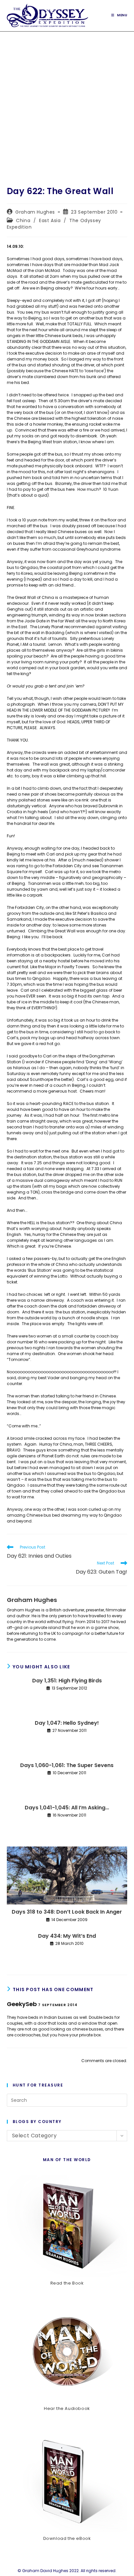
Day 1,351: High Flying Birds (67, 1681)
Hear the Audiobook (67, 2408)
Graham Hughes (35, 212)
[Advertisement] (67, 102)
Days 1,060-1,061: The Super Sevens (67, 1765)
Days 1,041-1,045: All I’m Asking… (67, 1808)
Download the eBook (67, 2538)
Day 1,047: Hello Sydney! (67, 1723)
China (23, 220)
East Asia (50, 220)
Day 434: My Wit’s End (67, 1936)
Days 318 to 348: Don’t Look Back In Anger (67, 1912)
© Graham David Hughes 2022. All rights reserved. (67, 2571)
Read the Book (67, 2283)
